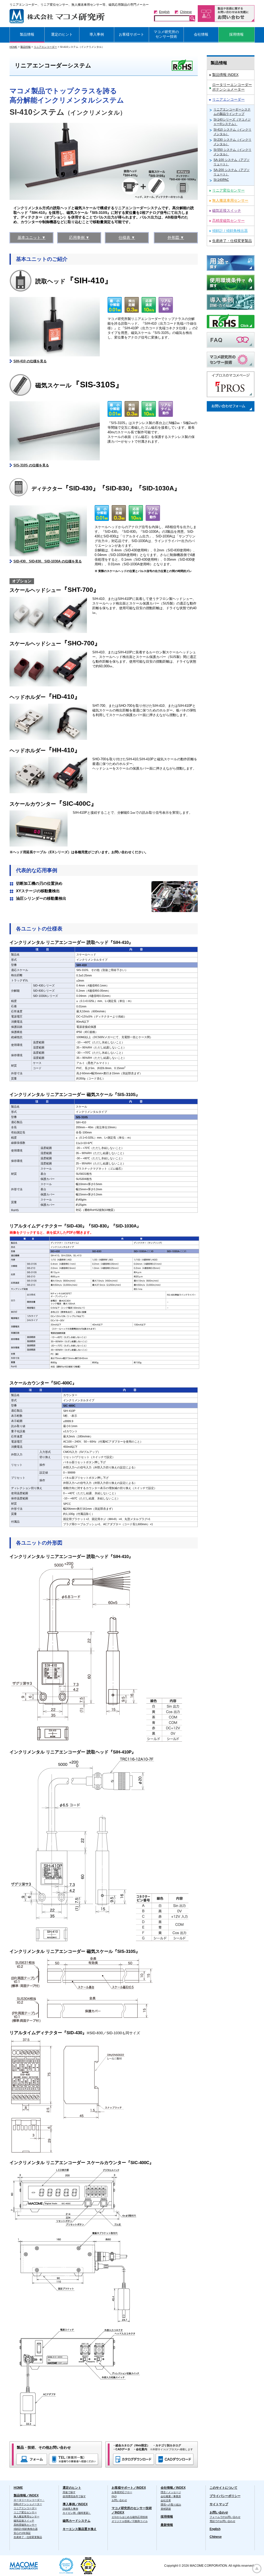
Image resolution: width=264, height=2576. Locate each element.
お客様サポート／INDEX (129, 2488)
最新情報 (167, 2525)
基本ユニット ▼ (32, 237)
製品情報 (26, 47)
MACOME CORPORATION (24, 2566)
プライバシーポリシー (225, 2496)
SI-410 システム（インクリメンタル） (232, 132)
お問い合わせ (119, 2500)
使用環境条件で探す (74, 2496)
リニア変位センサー (25, 2512)
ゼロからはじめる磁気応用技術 (130, 2517)
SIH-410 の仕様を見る (30, 361)
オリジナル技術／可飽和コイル (130, 2521)
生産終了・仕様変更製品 (28, 2537)
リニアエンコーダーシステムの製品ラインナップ (232, 112)
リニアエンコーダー (45, 47)
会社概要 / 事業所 (171, 2496)
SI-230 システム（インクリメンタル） (232, 142)
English (164, 12)
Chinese (186, 12)
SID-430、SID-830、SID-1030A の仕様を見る (48, 561)
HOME (13, 47)
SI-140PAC (221, 180)
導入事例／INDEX (75, 2504)
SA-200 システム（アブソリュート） (232, 172)
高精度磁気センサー (25, 2525)
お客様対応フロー (122, 2492)
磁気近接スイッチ (24, 2521)
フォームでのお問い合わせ (225, 2517)
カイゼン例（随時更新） (77, 2513)
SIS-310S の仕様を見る (31, 465)
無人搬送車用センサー (27, 2516)
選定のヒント (72, 2488)
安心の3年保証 (22, 2533)
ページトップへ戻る (257, 2569)
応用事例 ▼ (79, 237)
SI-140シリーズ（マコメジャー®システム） (232, 122)
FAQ (114, 2496)
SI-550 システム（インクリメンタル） (232, 152)
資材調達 (166, 2509)
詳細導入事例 (70, 2509)
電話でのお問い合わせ (222, 2521)
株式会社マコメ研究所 (57, 16)
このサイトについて (224, 2488)
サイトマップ (219, 2504)
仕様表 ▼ (127, 237)
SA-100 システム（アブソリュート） (232, 162)
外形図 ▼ (176, 237)
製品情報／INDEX (26, 2495)
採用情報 (167, 2517)
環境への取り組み (171, 2505)
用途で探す (69, 2492)
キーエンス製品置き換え (80, 2529)
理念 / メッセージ (171, 2492)
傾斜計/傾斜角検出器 (26, 2529)
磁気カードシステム (77, 2521)
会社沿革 (166, 2500)
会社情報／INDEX (173, 2488)
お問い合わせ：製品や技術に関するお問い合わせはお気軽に (226, 14)
